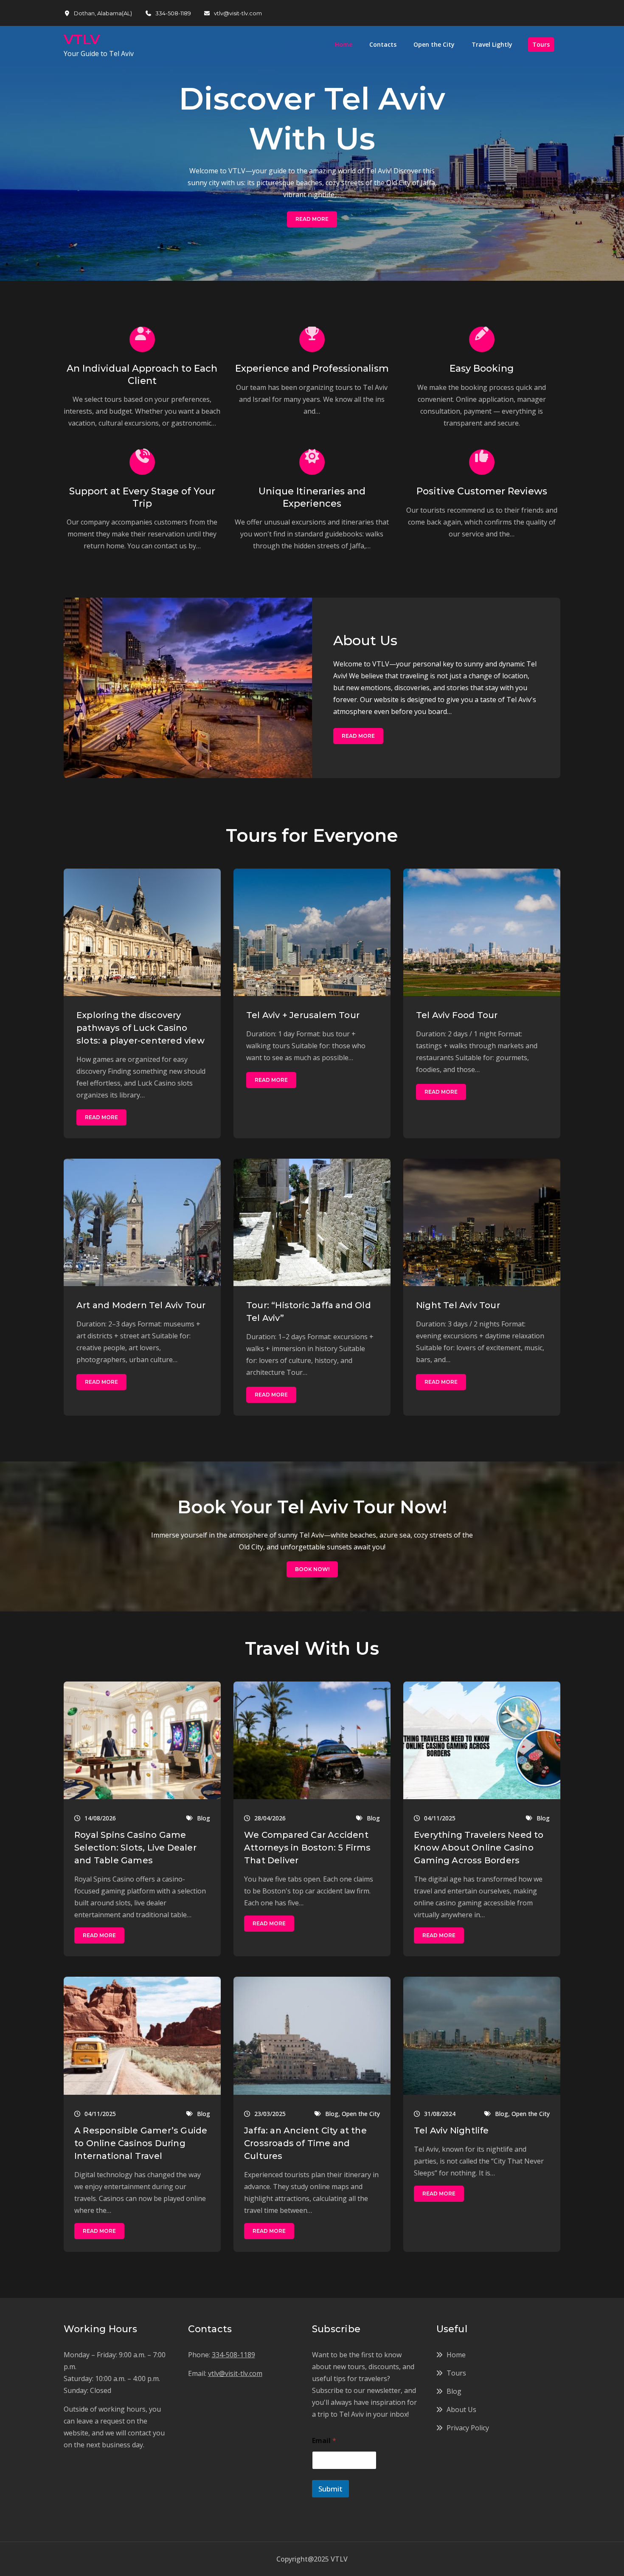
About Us (365, 640)
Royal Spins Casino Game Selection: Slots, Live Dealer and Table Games (135, 1848)
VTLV (82, 39)
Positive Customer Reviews (482, 491)
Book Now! (312, 1569)
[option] (312, 153)
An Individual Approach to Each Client (142, 375)
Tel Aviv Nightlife (451, 2130)
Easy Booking (482, 368)
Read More (312, 219)
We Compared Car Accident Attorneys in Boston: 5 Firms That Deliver (308, 1848)
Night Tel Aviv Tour (458, 1305)
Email (324, 2441)
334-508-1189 (173, 13)
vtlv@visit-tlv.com (238, 13)
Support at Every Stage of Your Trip (142, 497)
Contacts (383, 44)
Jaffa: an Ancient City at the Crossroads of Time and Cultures (305, 2143)
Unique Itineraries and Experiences (312, 497)
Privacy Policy (468, 2428)
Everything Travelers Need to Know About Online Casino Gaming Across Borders (479, 1848)
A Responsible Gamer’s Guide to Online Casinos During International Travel (141, 2143)
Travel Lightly (492, 44)
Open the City (434, 44)
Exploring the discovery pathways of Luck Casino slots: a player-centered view (141, 1028)
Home (344, 44)
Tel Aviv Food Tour (457, 1015)
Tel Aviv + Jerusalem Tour (303, 1015)
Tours (541, 44)
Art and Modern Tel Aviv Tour (141, 1305)
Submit (330, 2489)
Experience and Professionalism (312, 368)
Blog (204, 1818)
